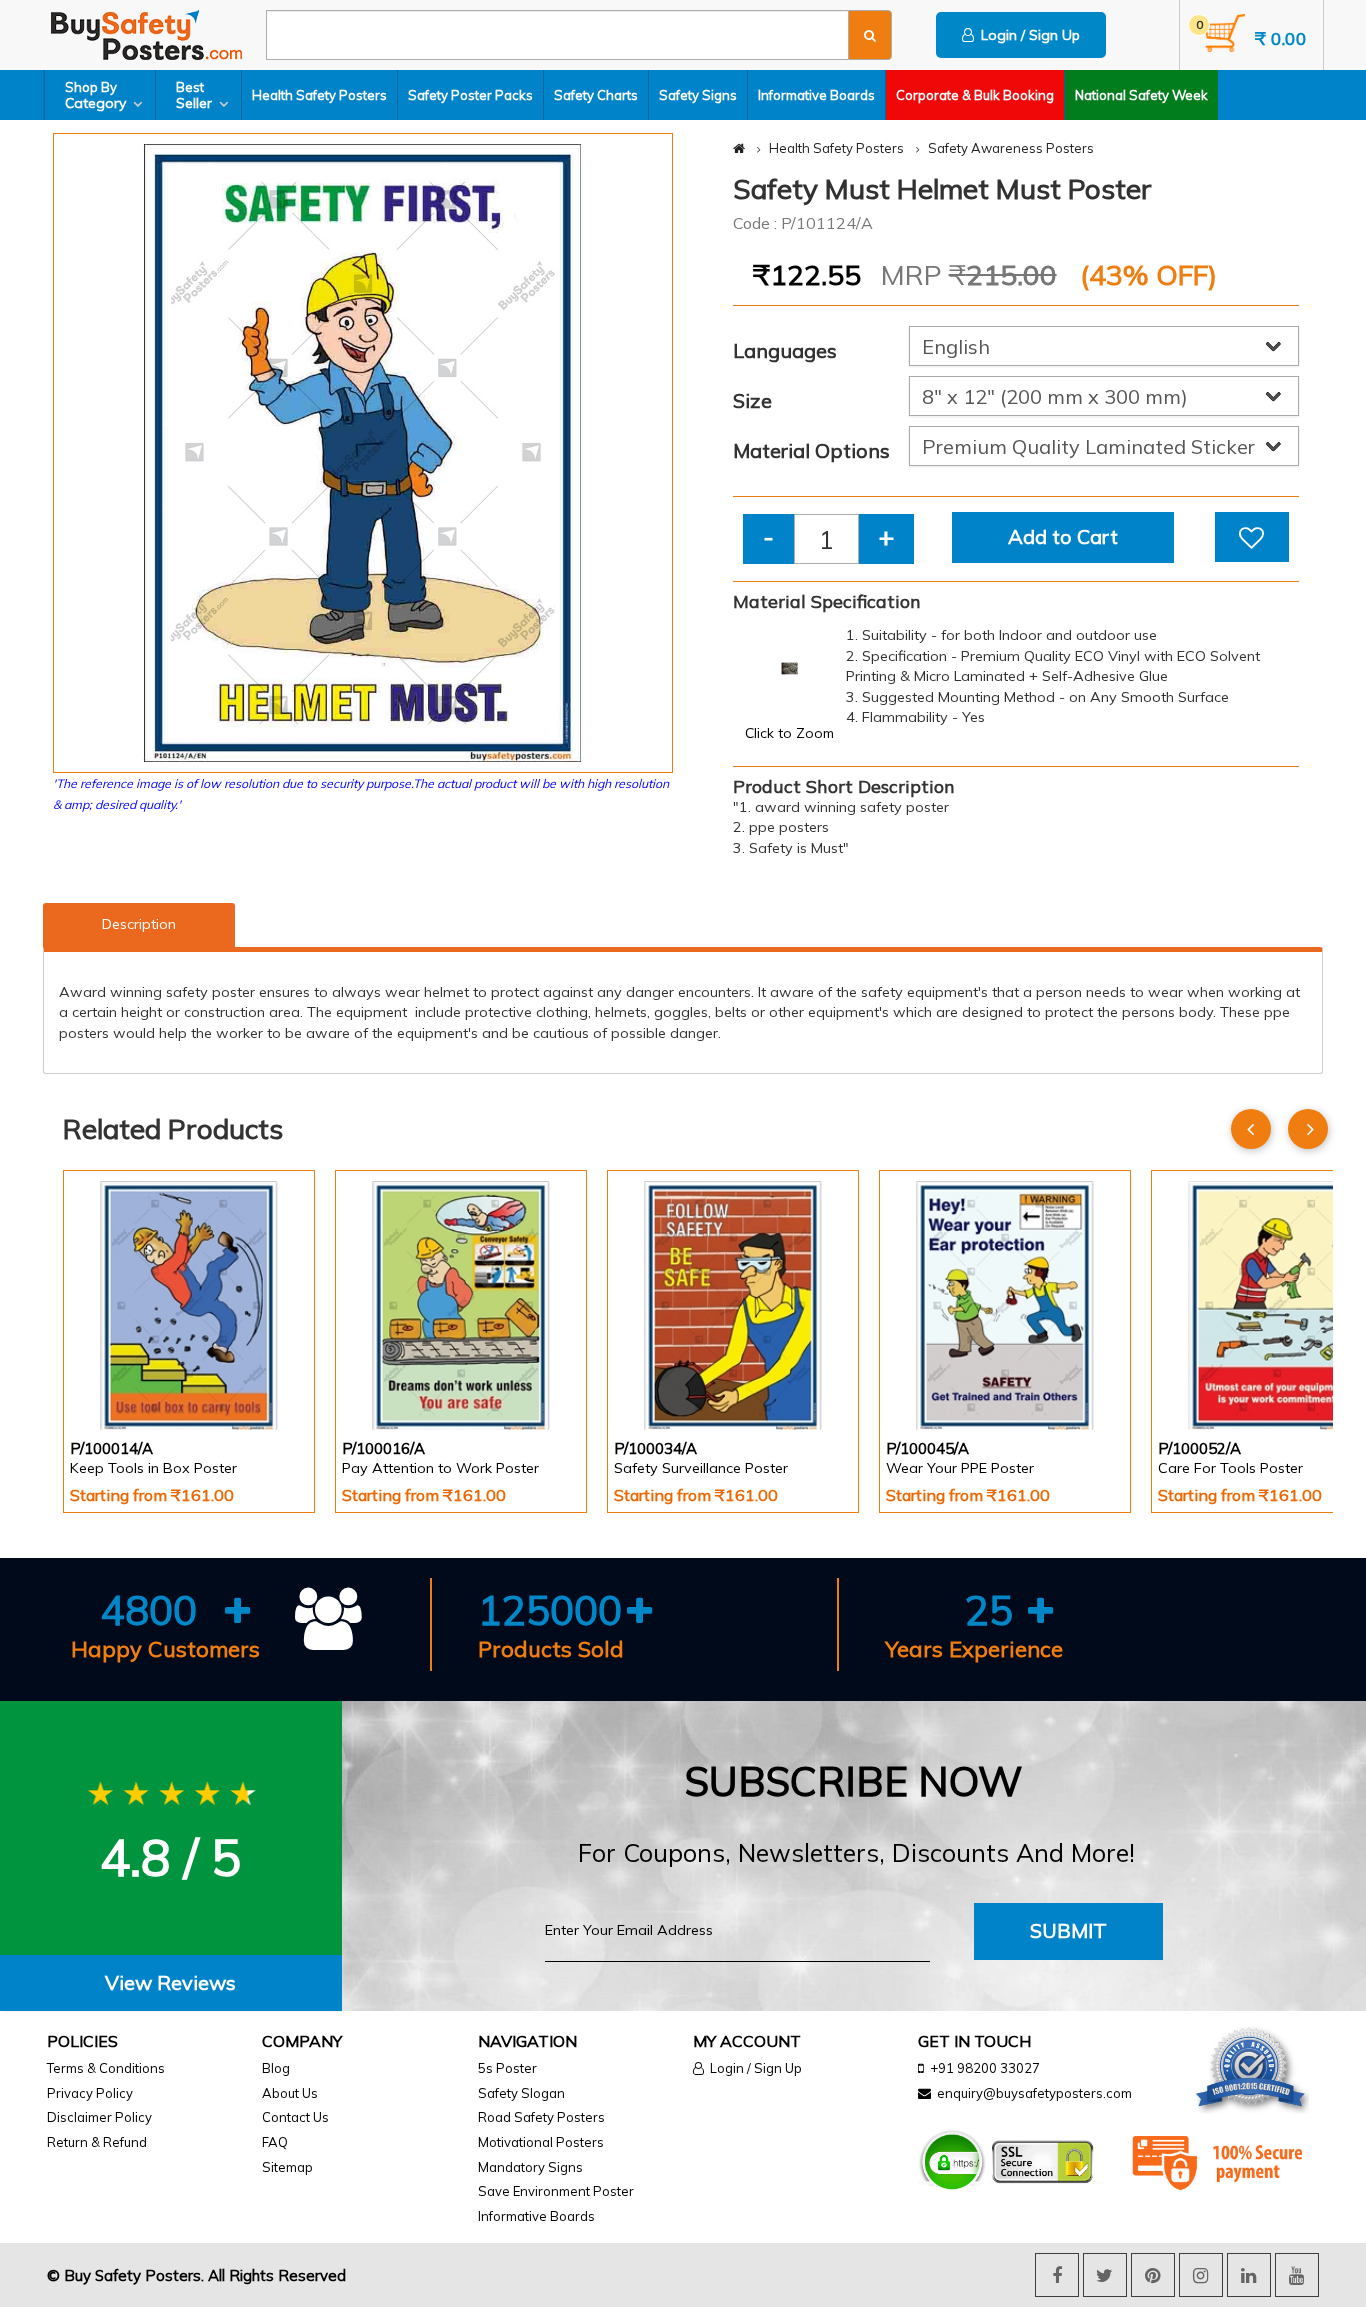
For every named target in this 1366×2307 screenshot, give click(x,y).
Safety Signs (698, 95)
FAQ (275, 2142)
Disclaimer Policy (99, 2117)
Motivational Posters (541, 2142)
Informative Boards (816, 95)
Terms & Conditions (106, 2068)
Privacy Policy (90, 2093)
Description (139, 924)
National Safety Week (1141, 95)
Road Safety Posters (541, 2117)
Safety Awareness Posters (1011, 148)
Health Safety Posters (319, 95)
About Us (290, 2093)
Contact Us (295, 2117)
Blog (276, 2068)
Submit (1068, 1930)
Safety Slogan (521, 2093)
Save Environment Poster (556, 2191)
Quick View (126, 1377)
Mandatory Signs (530, 2167)
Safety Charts (596, 95)
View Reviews (170, 1982)
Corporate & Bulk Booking (975, 95)
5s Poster (507, 2068)
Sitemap (287, 2167)
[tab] (171, 1983)
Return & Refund (97, 2142)
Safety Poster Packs (470, 95)
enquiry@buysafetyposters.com (1034, 2093)
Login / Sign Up (1027, 35)
